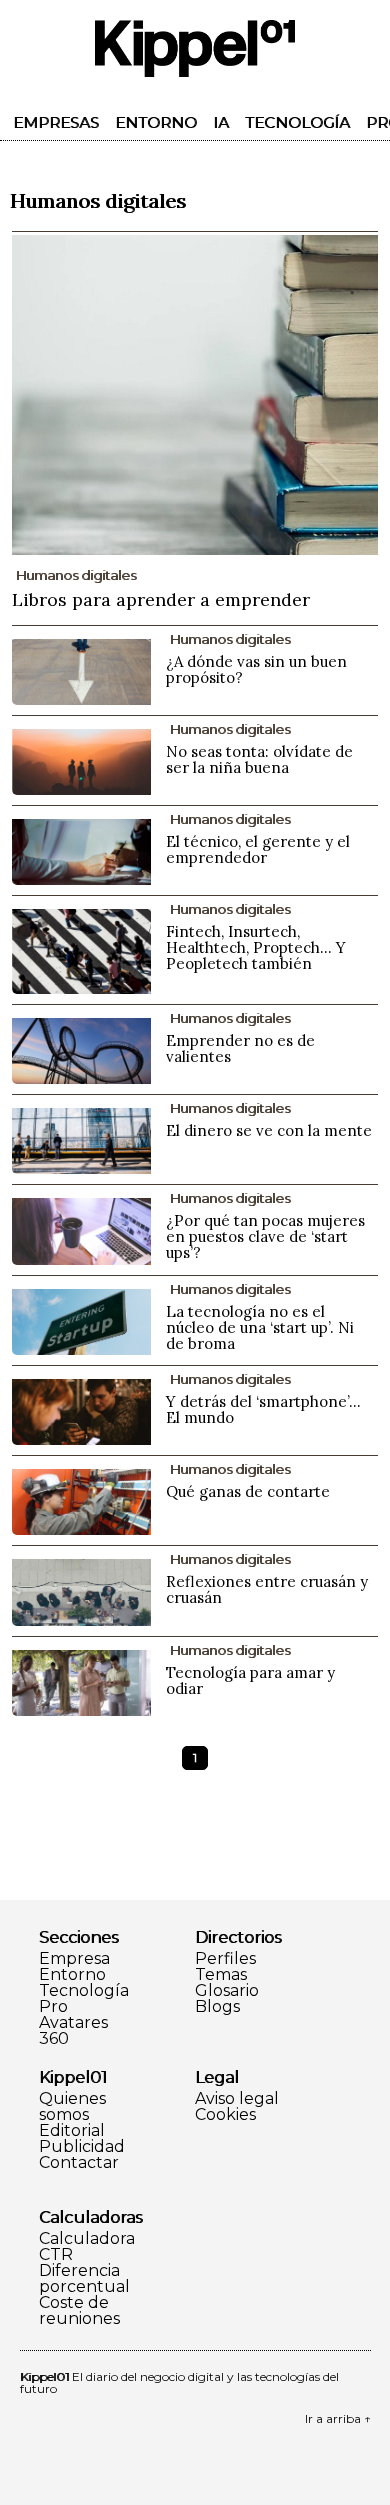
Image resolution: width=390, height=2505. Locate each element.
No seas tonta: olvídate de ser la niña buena (259, 759)
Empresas (56, 122)
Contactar (79, 2163)
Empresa (74, 1959)
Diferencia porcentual (84, 2279)
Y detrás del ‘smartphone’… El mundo (263, 1409)
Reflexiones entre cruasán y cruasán (267, 1589)
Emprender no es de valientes (240, 1048)
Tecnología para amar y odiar (250, 1680)
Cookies (225, 2115)
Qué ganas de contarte (248, 1491)
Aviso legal (237, 2099)
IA (221, 122)
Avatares (73, 2023)
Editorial (72, 2131)
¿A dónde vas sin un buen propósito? (256, 669)
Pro (53, 2007)
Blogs (217, 2007)
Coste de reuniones (79, 2311)
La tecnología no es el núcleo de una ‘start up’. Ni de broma (260, 1327)
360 (54, 2039)
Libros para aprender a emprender (161, 599)
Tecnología (297, 122)
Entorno (156, 122)
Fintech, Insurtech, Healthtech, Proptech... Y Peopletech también (256, 947)
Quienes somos (72, 2107)
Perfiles (225, 1959)
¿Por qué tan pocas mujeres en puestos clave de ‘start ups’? (265, 1236)
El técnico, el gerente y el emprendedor (258, 849)
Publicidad (82, 2147)
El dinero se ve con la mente (269, 1130)
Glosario (227, 1991)
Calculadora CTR (87, 2247)
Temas (221, 1975)
